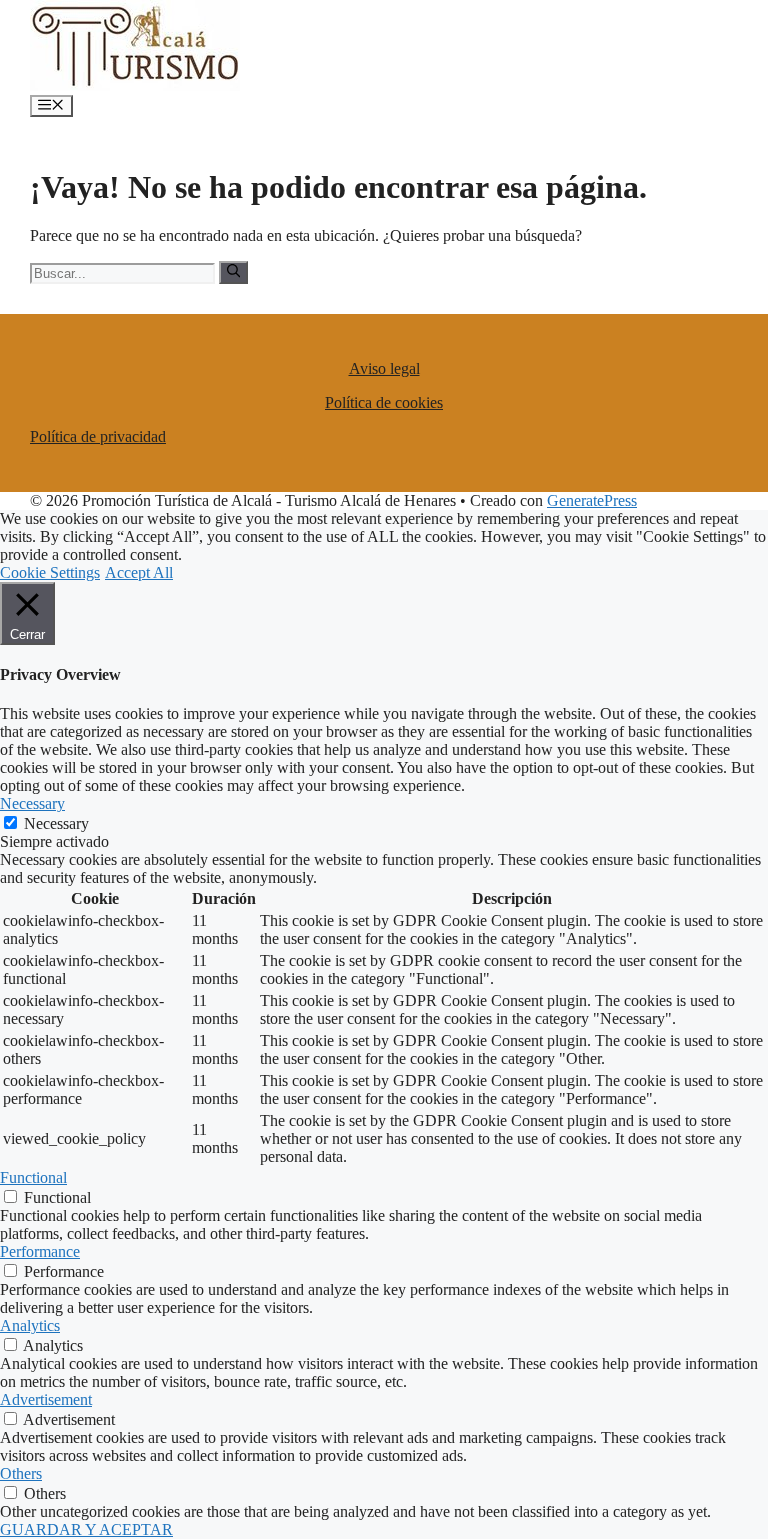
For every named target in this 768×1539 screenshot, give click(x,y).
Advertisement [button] (46, 1399)
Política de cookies (384, 402)
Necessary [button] (32, 803)
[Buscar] (233, 272)
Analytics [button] (30, 1325)
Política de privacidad (98, 436)
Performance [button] (40, 1251)
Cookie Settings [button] (50, 572)
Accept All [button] (139, 572)
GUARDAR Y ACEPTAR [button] (86, 1529)
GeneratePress (592, 500)
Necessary (56, 823)
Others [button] (21, 1473)
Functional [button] (33, 1177)
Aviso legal (384, 368)
